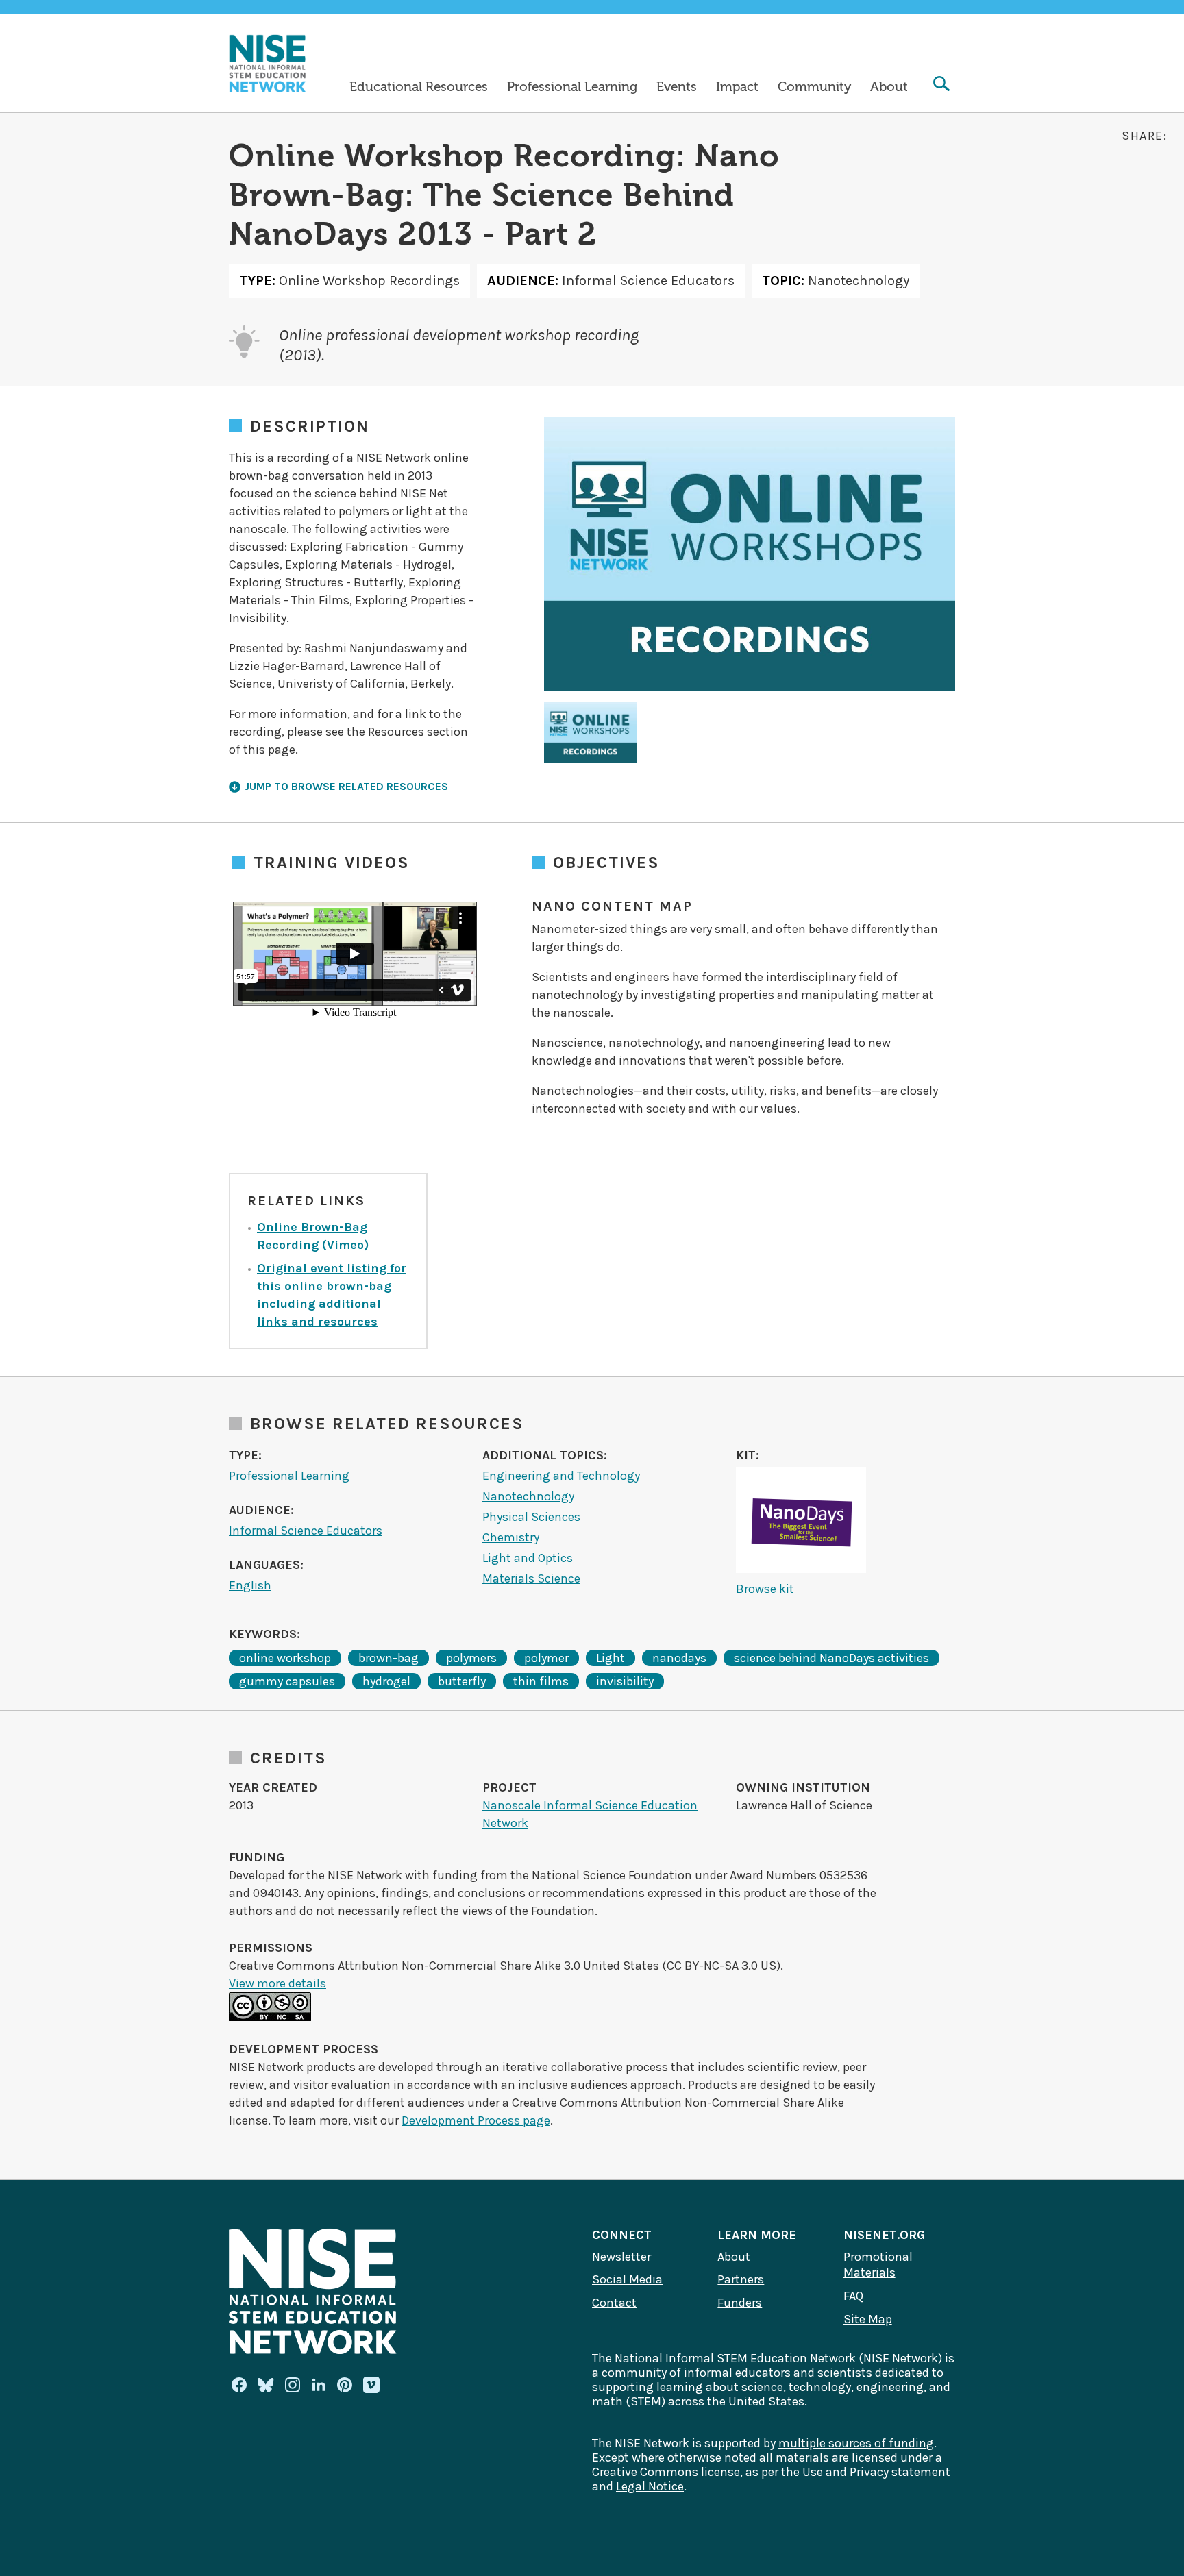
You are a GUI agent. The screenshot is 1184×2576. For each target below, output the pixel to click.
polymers (471, 1658)
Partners (741, 2279)
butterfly (462, 1681)
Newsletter (621, 2257)
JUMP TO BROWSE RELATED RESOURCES (346, 786)
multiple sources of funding (856, 2443)
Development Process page (476, 2120)
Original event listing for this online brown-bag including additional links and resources (332, 1295)
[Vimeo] (371, 2386)
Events (677, 87)
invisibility (625, 1681)
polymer (546, 1658)
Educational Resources (419, 87)
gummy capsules (287, 1681)
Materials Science (531, 1578)
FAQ (853, 2296)
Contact (614, 2303)
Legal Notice (650, 2486)
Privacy (869, 2472)
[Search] (941, 85)
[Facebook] (239, 2385)
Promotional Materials (878, 2265)
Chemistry (511, 1537)
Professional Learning (572, 87)
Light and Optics (528, 1558)
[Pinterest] (345, 2385)
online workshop (285, 1658)
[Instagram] (293, 2385)
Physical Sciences (531, 1517)
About (889, 87)
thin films (541, 1681)
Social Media (627, 2279)
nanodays (679, 1658)
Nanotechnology (528, 1496)
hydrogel (386, 1681)
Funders (740, 2303)
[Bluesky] (266, 2385)
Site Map (868, 2319)
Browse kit (765, 1589)
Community (814, 87)
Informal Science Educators (306, 1531)
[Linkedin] (319, 2385)
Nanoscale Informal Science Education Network (590, 1814)
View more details (277, 1983)
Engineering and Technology (561, 1476)
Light (610, 1658)
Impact (737, 87)
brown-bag (388, 1658)
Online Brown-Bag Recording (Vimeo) (313, 1236)
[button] (590, 732)
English (250, 1585)
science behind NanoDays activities (831, 1658)
